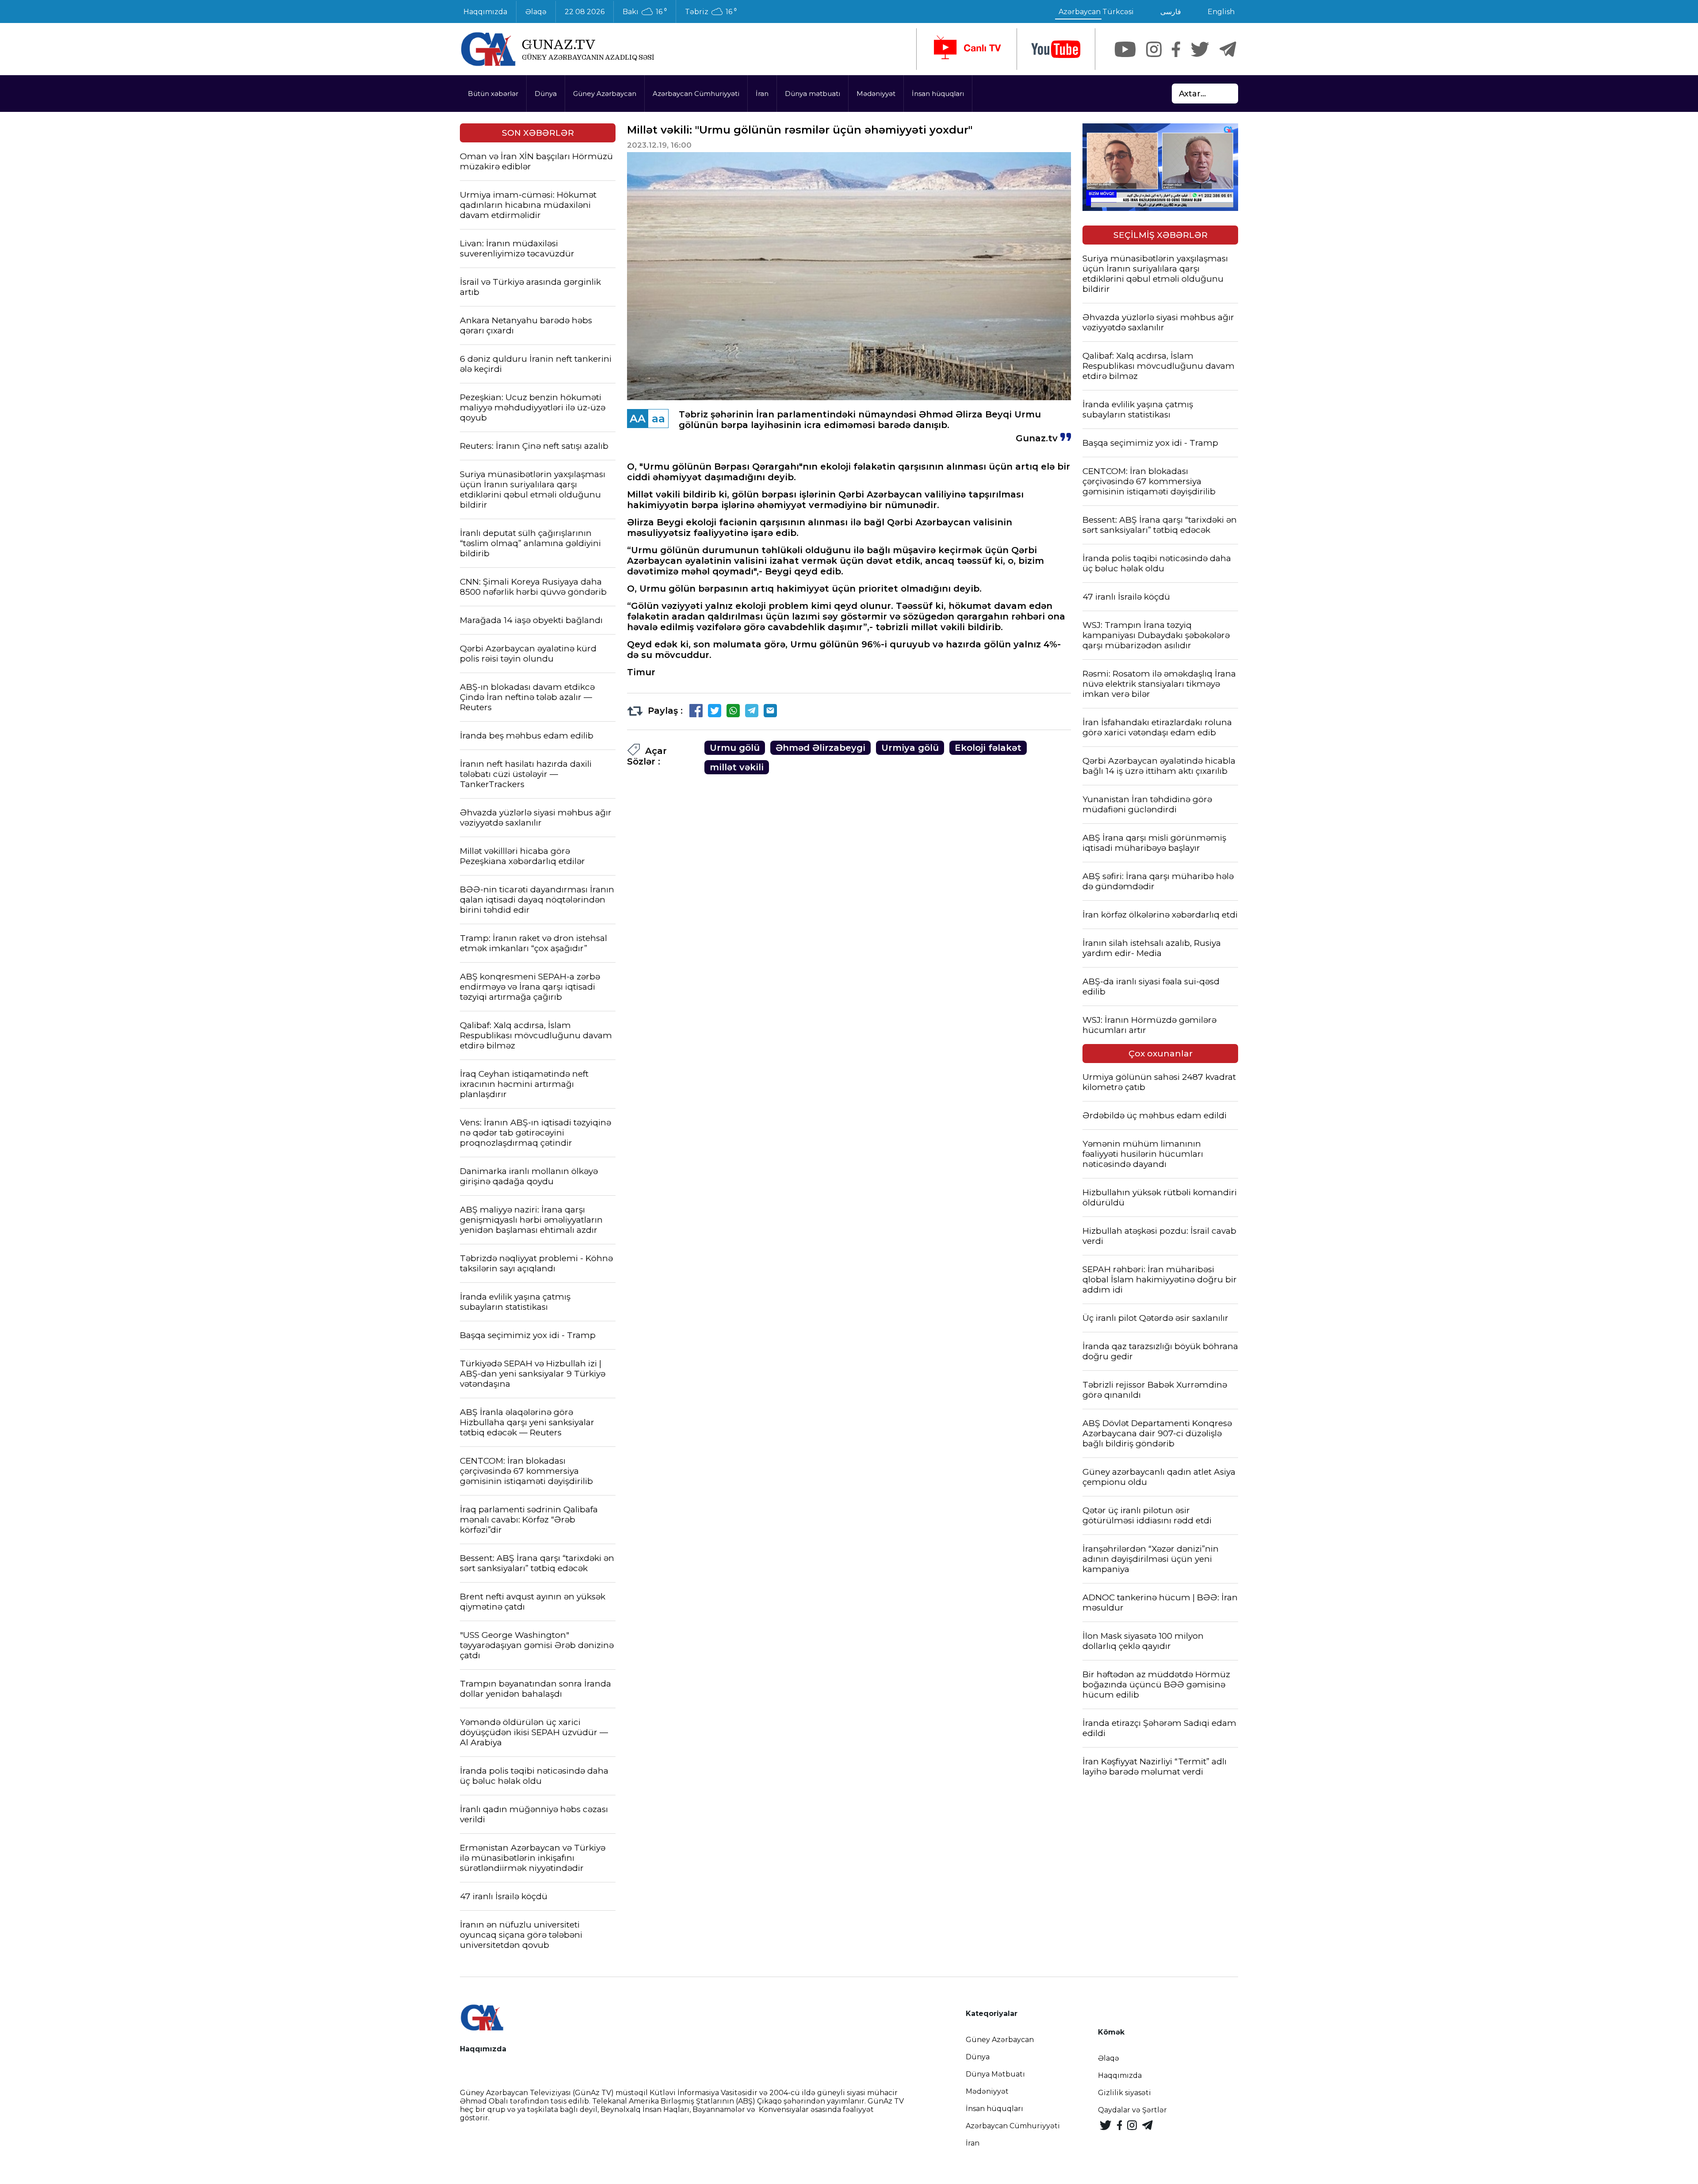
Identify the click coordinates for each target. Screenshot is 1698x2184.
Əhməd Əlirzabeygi (820, 748)
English (1221, 12)
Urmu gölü (735, 748)
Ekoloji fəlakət (988, 748)
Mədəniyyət (876, 94)
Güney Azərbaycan (605, 94)
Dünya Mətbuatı (995, 2074)
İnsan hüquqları (938, 94)
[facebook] (1176, 49)
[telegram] (1228, 49)
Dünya (546, 94)
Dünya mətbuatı (813, 94)
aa (658, 419)
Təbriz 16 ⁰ (711, 12)
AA (638, 419)
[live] (967, 49)
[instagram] (1154, 49)
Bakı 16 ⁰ (645, 12)
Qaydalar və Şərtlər (1132, 2110)
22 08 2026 (585, 12)
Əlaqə (536, 12)
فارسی (1171, 12)
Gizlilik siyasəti (1124, 2093)
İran (762, 94)
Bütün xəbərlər (493, 94)
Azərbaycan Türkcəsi (1096, 12)
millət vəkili (737, 767)
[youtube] (1056, 49)
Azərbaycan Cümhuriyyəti (696, 94)
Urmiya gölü (910, 748)
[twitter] (1200, 49)
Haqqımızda (485, 12)
